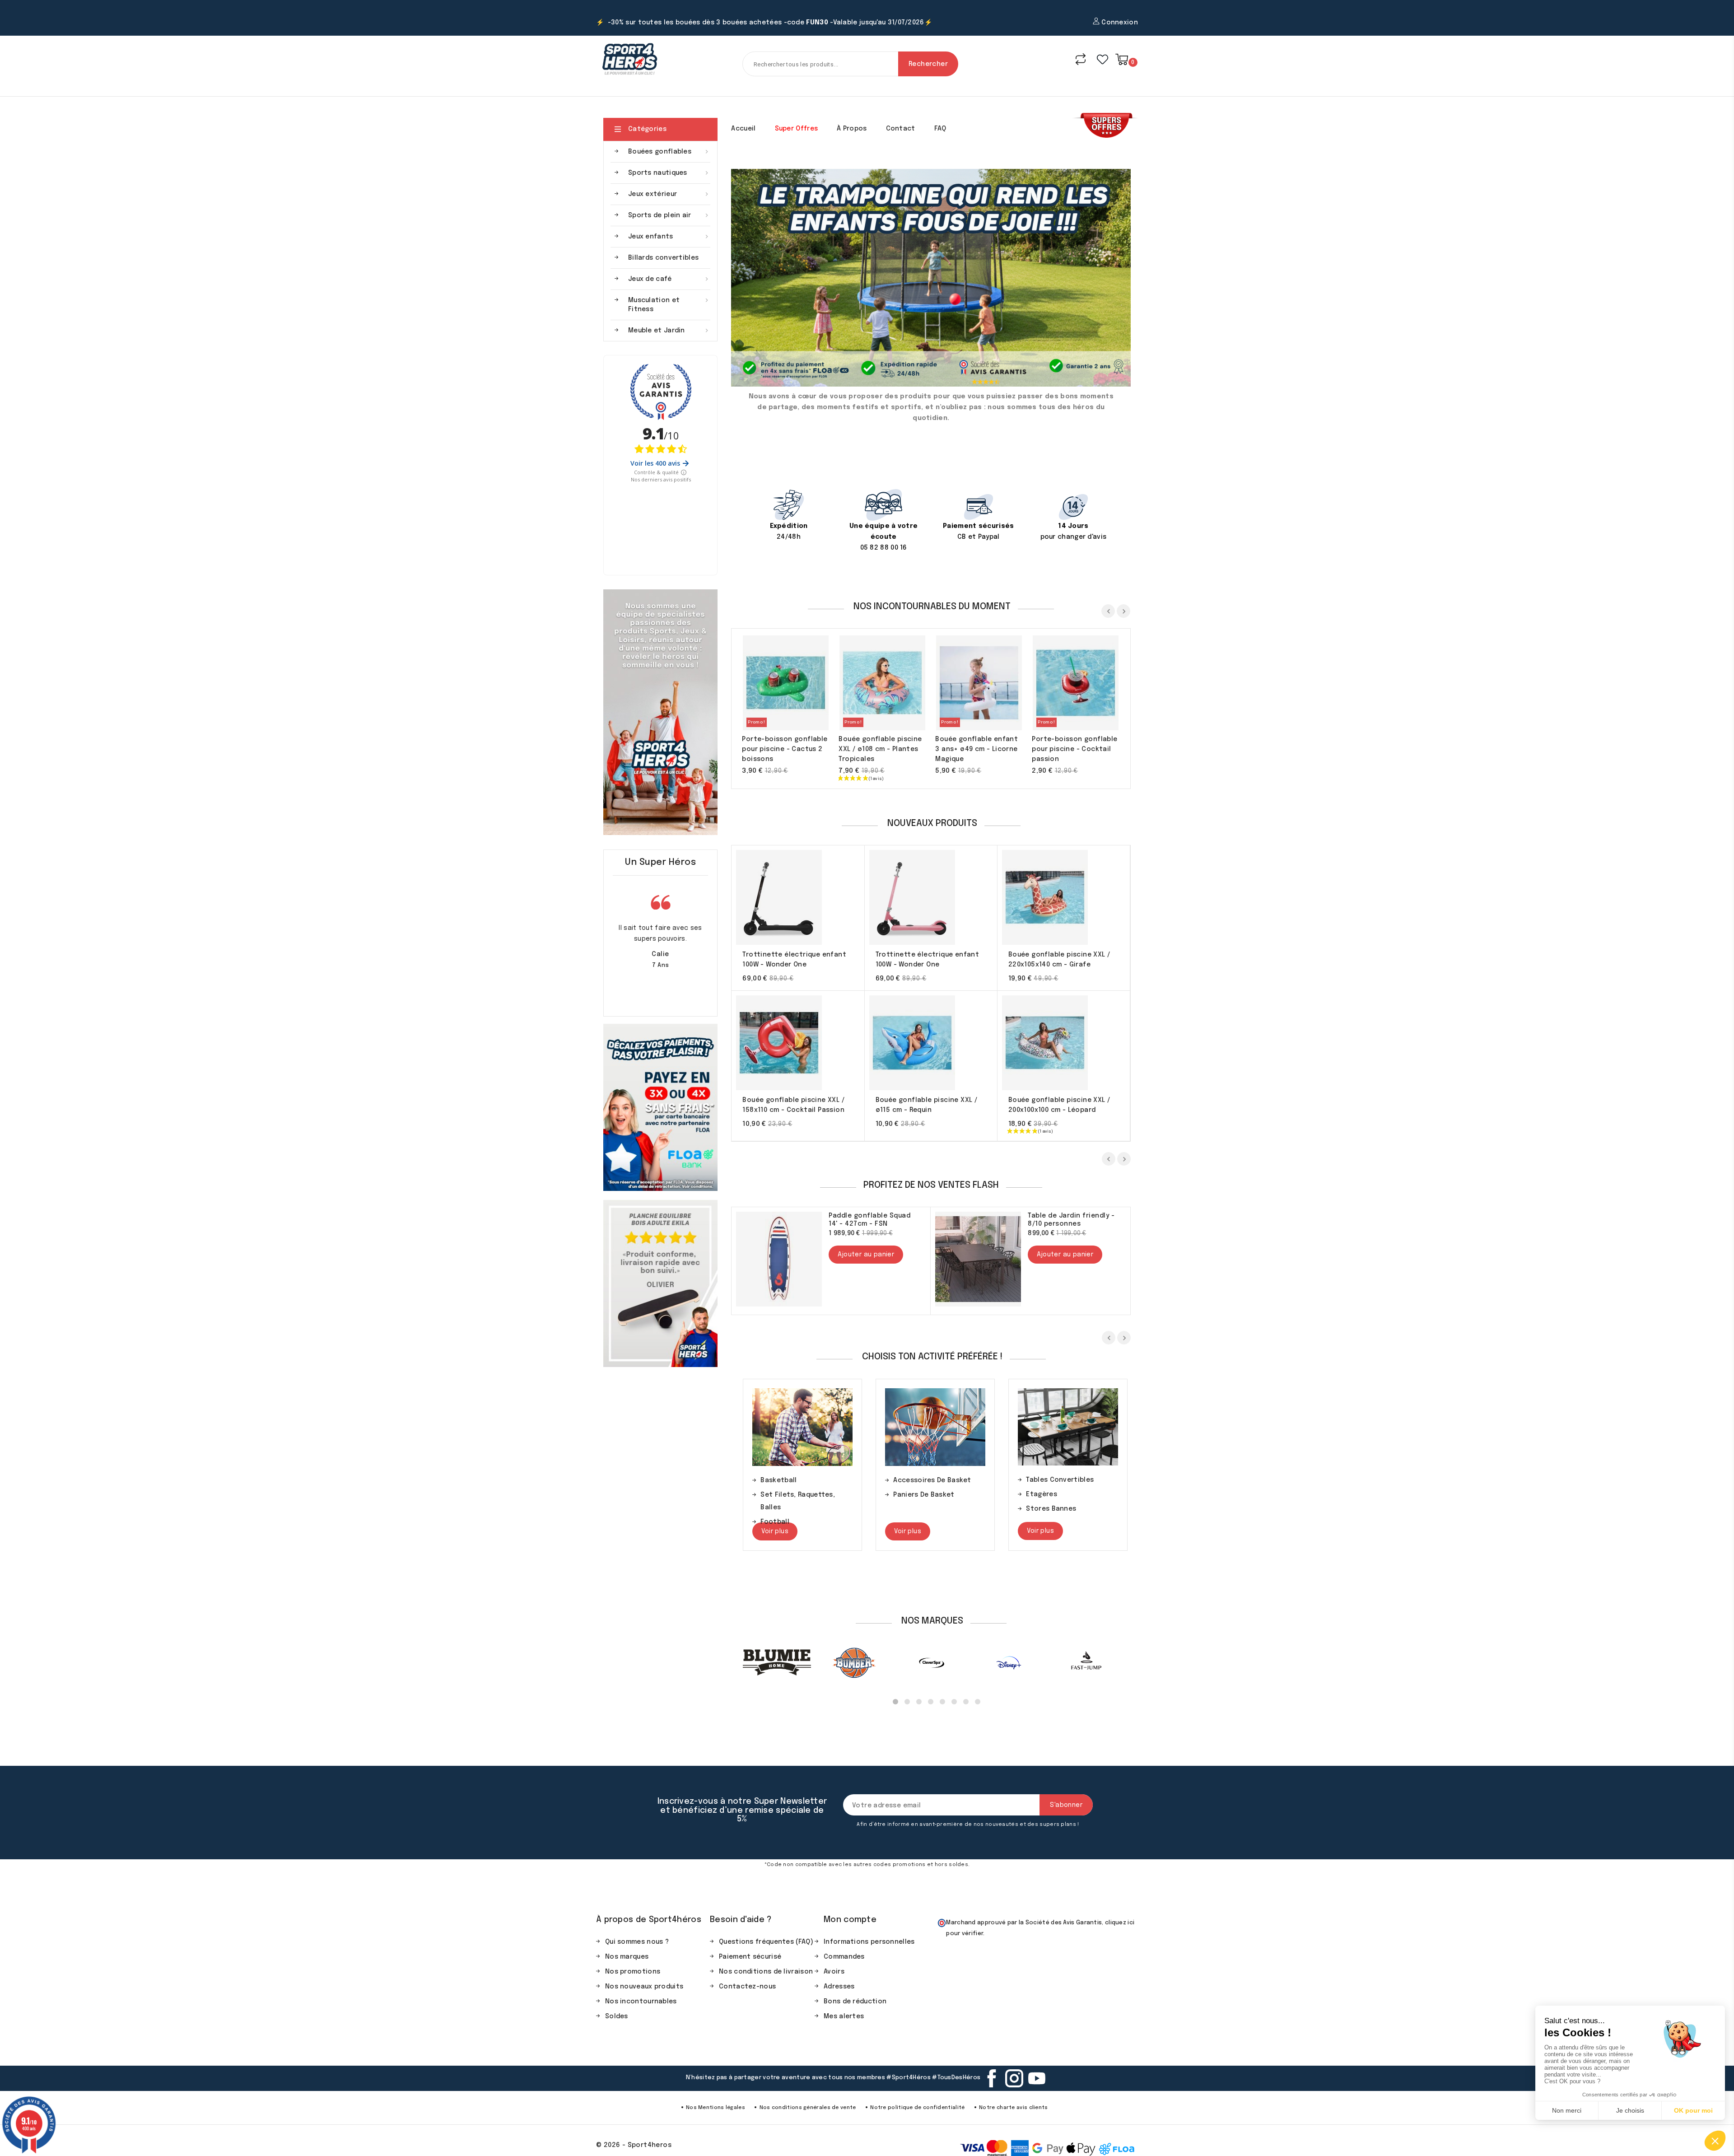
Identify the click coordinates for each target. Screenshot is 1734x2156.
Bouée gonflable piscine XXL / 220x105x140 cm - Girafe (1059, 960)
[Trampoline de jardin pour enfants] (931, 278)
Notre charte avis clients (1013, 2108)
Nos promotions (633, 1972)
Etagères (909, 1494)
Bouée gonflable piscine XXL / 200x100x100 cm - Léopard (1059, 1105)
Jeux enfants (669, 237)
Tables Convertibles (927, 1480)
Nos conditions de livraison (766, 1972)
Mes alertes (844, 2016)
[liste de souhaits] (1102, 59)
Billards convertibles (663, 258)
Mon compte (850, 1920)
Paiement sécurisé (750, 1957)
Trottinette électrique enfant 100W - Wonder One (794, 960)
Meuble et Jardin (669, 331)
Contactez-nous (747, 1987)
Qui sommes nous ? (637, 1942)
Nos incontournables (641, 2002)
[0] (1122, 59)
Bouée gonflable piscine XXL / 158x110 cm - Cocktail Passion (793, 1105)
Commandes (844, 1957)
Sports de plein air (669, 215)
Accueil (743, 129)
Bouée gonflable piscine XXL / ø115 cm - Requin (927, 1105)
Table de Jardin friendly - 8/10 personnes (1071, 1220)
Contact (901, 129)
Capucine (655, 954)
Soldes (617, 2016)
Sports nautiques (669, 173)
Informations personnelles (869, 1942)
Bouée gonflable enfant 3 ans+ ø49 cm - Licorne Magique (977, 749)
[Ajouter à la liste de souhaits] (812, 684)
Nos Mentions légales (716, 2108)
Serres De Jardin (1054, 1494)
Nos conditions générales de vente (808, 2108)
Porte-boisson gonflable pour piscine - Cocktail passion (1074, 749)
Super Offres (797, 129)
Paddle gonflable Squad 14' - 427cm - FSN (869, 1220)
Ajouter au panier (758, 684)
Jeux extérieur (669, 194)
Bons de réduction (855, 2002)
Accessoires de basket (799, 1480)
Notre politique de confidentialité (917, 2108)
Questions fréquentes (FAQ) (766, 1942)
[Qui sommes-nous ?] (660, 712)
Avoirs (834, 1972)
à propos (852, 129)
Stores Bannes (918, 1509)
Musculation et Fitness (669, 305)
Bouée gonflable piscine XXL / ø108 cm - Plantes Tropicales (880, 749)
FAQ (940, 129)
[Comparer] (794, 684)
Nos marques (627, 1957)
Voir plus (775, 1531)
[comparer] (1081, 59)
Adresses (839, 1987)
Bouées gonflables (669, 152)
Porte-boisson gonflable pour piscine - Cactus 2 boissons (785, 749)
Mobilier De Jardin (1056, 1480)
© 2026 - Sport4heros (634, 2145)
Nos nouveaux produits (644, 1987)
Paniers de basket (791, 1495)
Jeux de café (669, 279)
